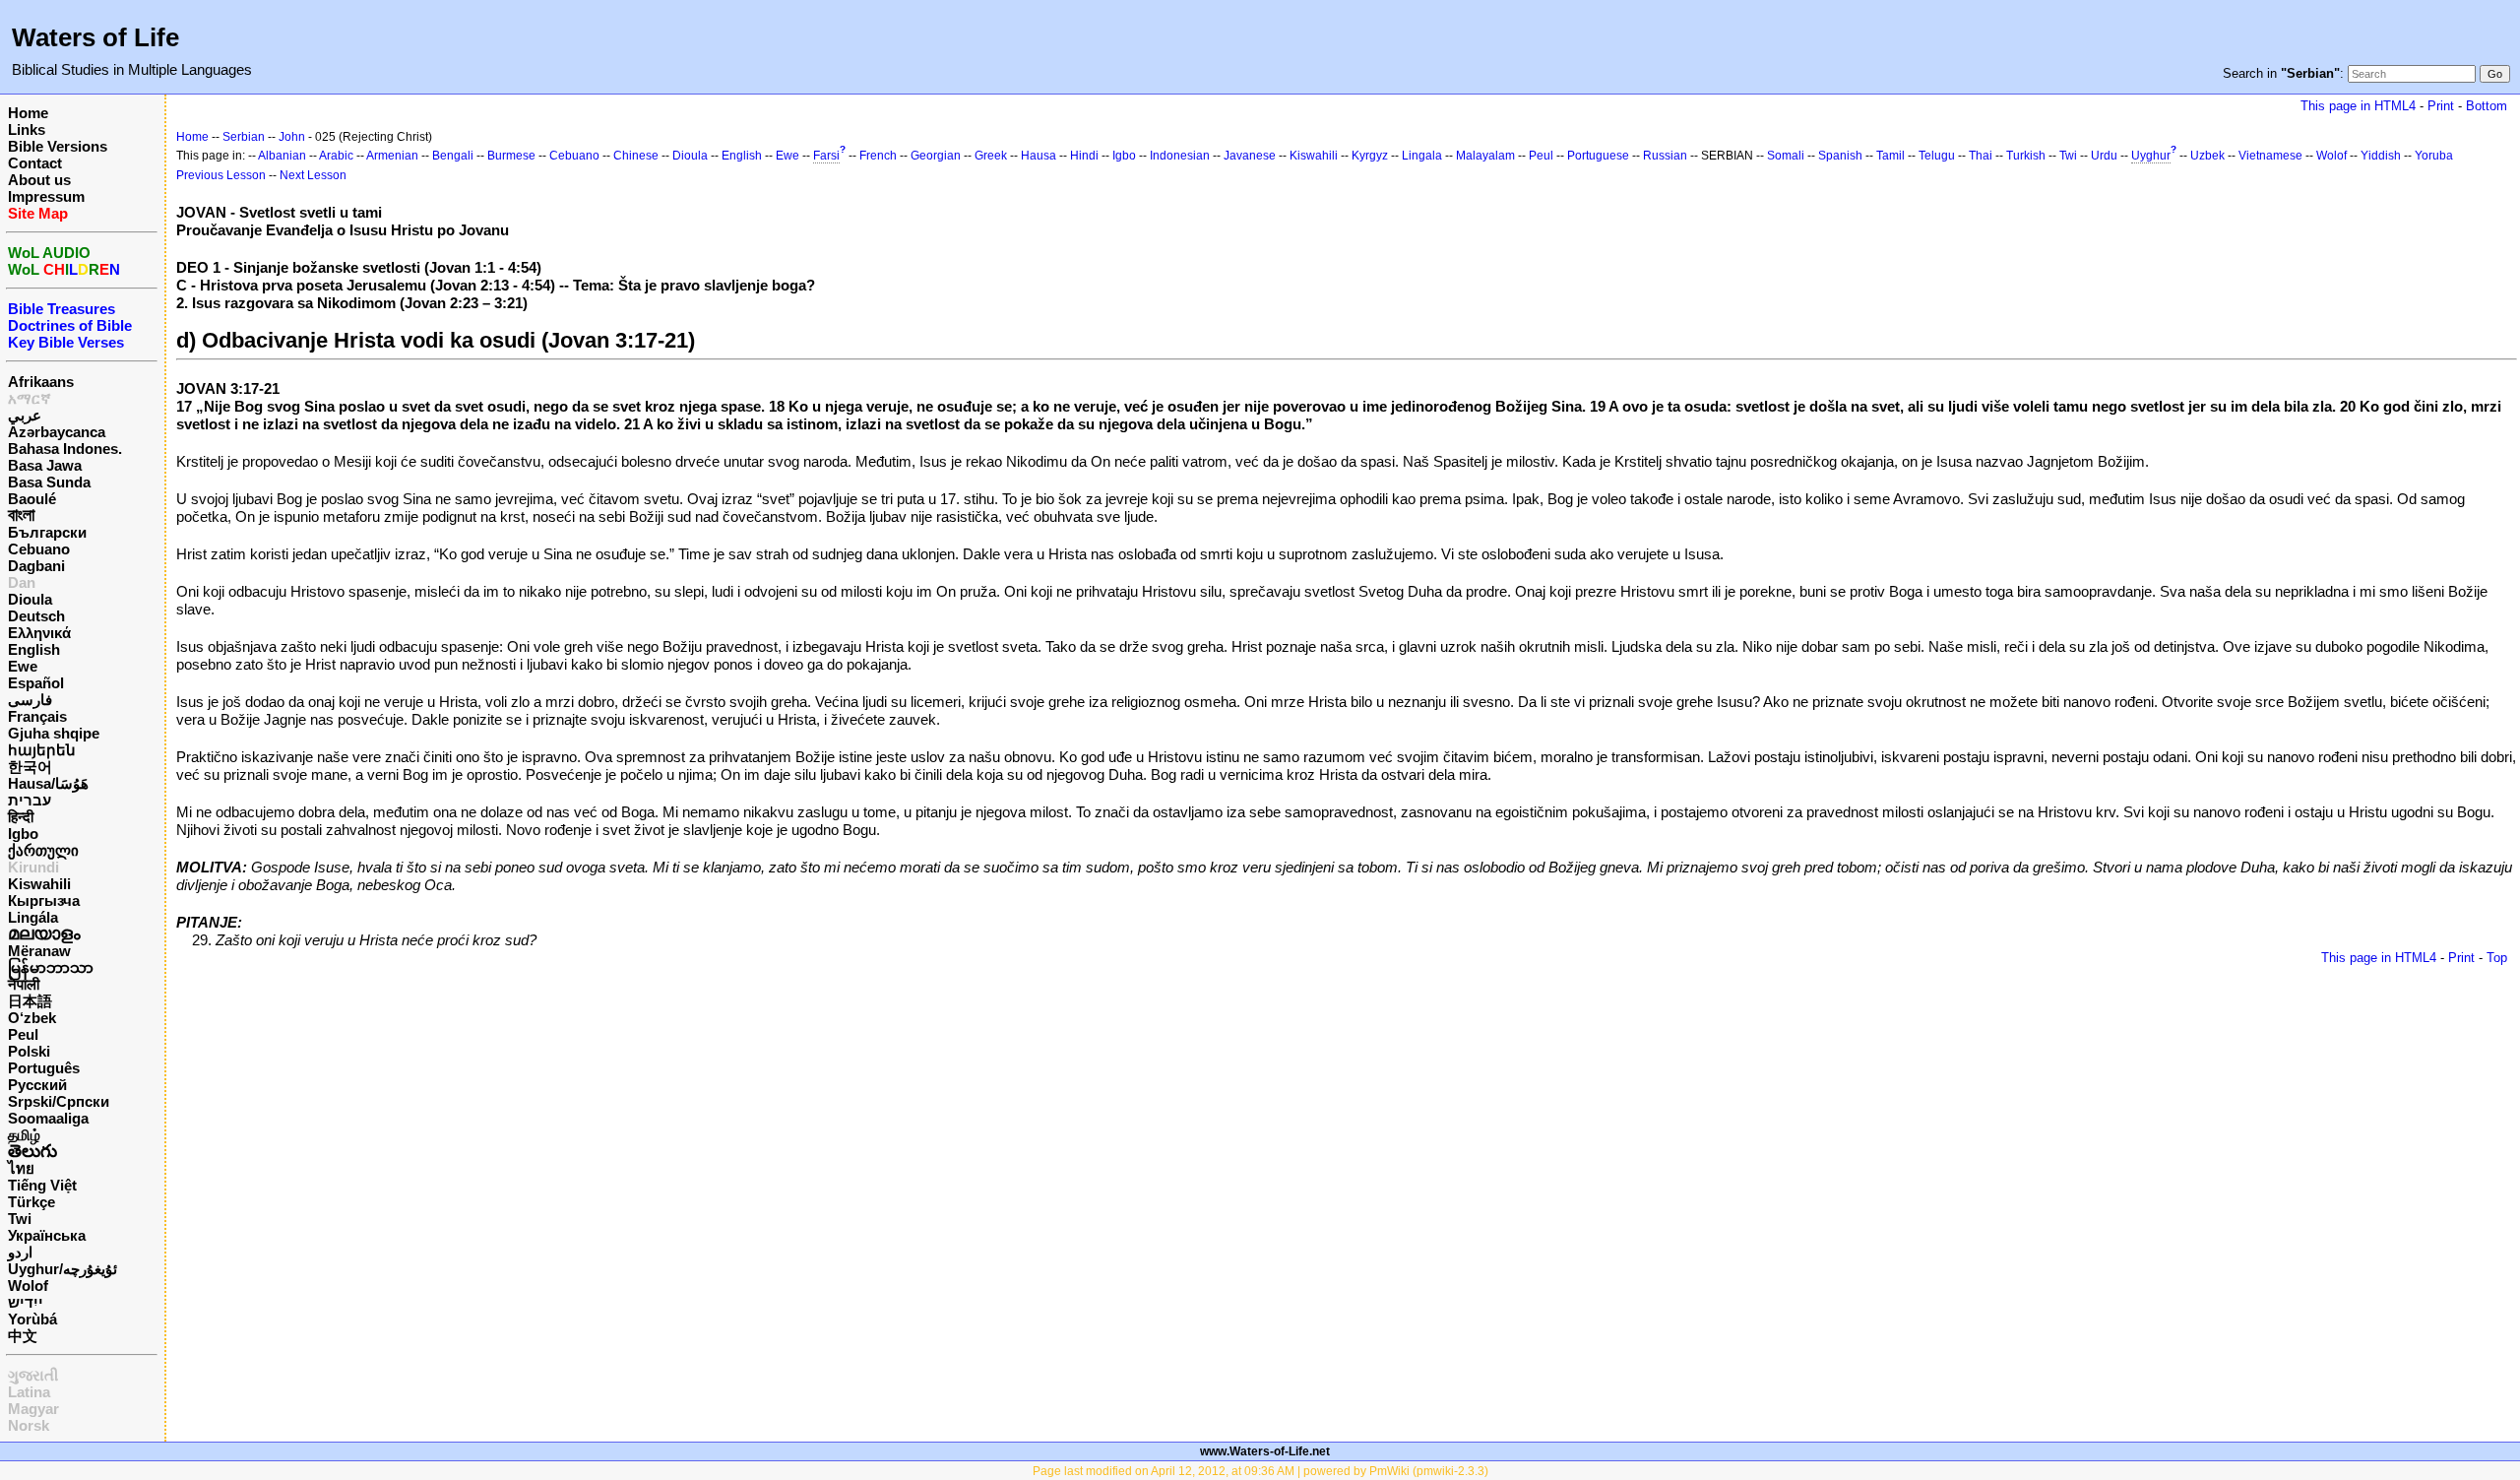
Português (44, 1068)
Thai (1981, 156)
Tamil (1890, 156)
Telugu (1937, 156)
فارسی (30, 700)
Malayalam (1485, 156)
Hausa (1039, 156)
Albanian (282, 156)
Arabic (336, 156)
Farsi (826, 156)
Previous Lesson (221, 175)
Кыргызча (44, 901)
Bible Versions (58, 146)
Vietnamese (2270, 156)
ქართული (43, 850)
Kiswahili (39, 884)
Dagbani (36, 566)
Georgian (936, 156)
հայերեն (42, 750)
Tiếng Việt (42, 1185)
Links (27, 129)
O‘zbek (32, 1018)
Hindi (1084, 156)
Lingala (1422, 156)
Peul (23, 1034)
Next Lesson (313, 175)
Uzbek (2207, 156)
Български (47, 532)
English (34, 649)
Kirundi (33, 867)
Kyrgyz (1370, 156)
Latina (29, 1392)
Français (37, 716)
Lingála (33, 917)
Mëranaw (39, 951)
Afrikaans (41, 382)
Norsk (29, 1425)
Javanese (1250, 156)
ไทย (21, 1168)
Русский (37, 1085)
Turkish (2026, 156)
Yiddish (2381, 156)
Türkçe (31, 1202)
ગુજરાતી (33, 1375)
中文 (23, 1336)
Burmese (511, 156)
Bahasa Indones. (65, 449)
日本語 (30, 1001)
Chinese (636, 156)
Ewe (23, 666)
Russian (1665, 156)
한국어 (30, 767)
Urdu (2104, 156)
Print (2441, 106)
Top (2497, 958)
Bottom (2487, 106)
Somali (1786, 156)
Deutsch (36, 616)
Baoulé (32, 499)
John (292, 137)
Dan (22, 582)
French (878, 156)
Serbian (244, 137)
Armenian (392, 156)
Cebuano (39, 549)
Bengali (453, 156)
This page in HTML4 (2358, 106)
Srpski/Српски (59, 1101)
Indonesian (1180, 156)
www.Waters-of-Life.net (1265, 1451)
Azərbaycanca (57, 432)
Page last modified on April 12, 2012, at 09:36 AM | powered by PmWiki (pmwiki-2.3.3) (1260, 1471)
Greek (991, 156)
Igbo (23, 834)
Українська (47, 1235)
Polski (29, 1051)
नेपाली (24, 984)
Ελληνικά (39, 633)
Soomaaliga (48, 1118)
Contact (35, 163)
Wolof (28, 1286)
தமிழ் (24, 1135)
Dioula (30, 599)
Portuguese (1598, 156)
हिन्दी (21, 817)
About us (39, 180)
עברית (30, 800)
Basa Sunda (49, 482)
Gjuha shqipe (54, 733)
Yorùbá (32, 1319)
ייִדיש (26, 1302)
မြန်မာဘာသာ (51, 967)
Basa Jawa (45, 465)
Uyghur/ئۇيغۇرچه (63, 1269)
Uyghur (2151, 156)
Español (36, 683)
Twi (20, 1219)
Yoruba (2434, 156)
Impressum (46, 196)
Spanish (1840, 156)
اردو (20, 1252)
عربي (25, 415)
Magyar (33, 1409)
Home (28, 113)
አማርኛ (30, 398)
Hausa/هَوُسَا (48, 783)
